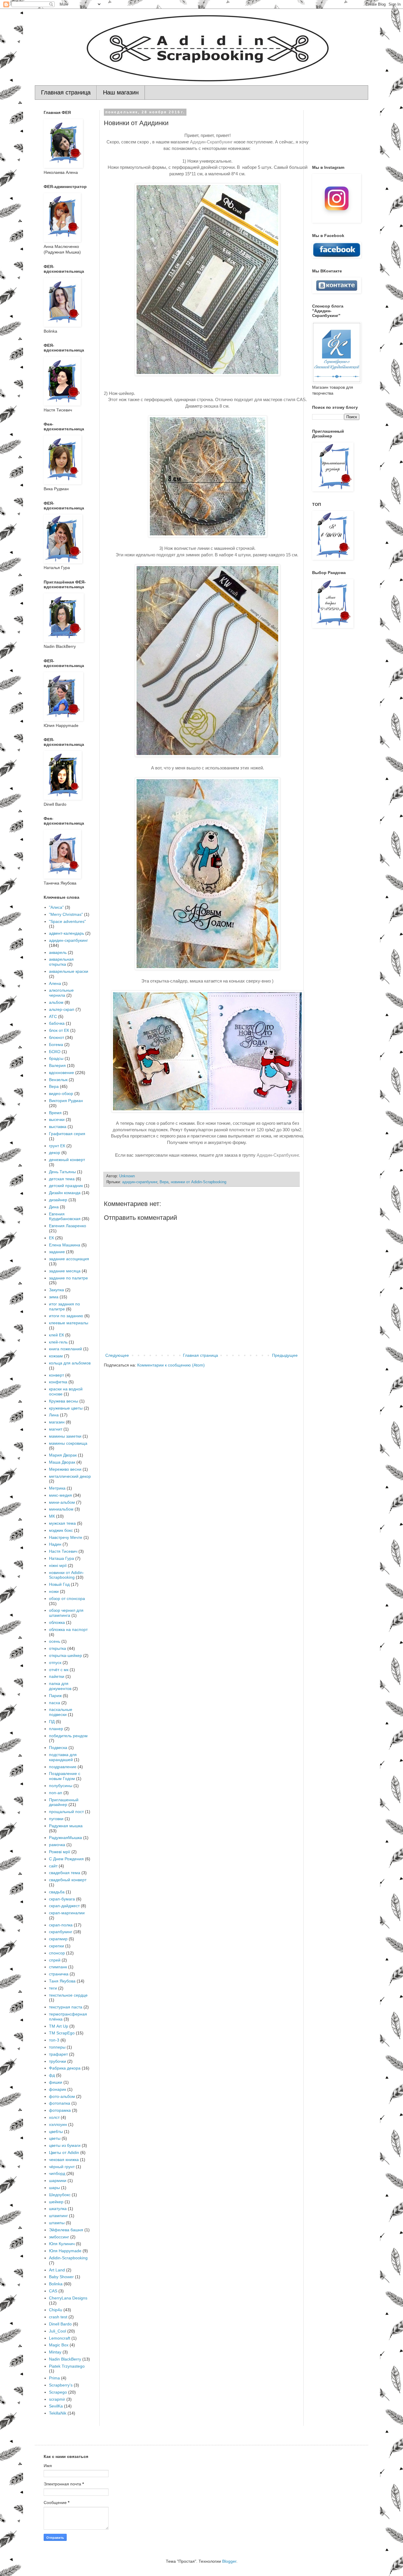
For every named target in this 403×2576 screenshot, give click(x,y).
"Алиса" (56, 907)
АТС (53, 1016)
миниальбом (61, 1509)
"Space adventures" (67, 921)
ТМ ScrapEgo (62, 2033)
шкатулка (58, 2209)
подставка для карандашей (63, 1757)
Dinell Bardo (60, 2324)
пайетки (57, 1676)
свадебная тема (65, 1873)
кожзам (56, 1356)
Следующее (117, 1355)
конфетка (58, 1382)
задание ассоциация (69, 1259)
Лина (54, 1415)
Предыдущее (285, 1355)
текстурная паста (66, 2007)
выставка (58, 1127)
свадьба (57, 1892)
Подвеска (58, 1748)
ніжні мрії (58, 1565)
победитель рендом (68, 1736)
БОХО (55, 1052)
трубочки (58, 2061)
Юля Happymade (65, 2251)
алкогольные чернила (61, 993)
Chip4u (56, 2310)
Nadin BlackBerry (65, 2359)
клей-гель (58, 1342)
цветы (55, 2138)
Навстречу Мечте (66, 1537)
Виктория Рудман (66, 1101)
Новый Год (59, 1584)
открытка (58, 1648)
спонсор (57, 1953)
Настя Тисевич (63, 1551)
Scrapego (58, 2392)
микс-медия (60, 1495)
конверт (56, 1375)
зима (54, 1297)
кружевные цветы (66, 1408)
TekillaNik (58, 2413)
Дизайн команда (65, 1193)
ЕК (51, 1238)
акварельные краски (69, 971)
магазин (57, 1422)
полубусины (61, 1786)
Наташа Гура (62, 1558)
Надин (55, 1544)
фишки (56, 2082)
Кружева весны (64, 1401)
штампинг (58, 2216)
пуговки (56, 1819)
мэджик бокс (61, 1530)
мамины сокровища (68, 1443)
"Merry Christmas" (66, 914)
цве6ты (56, 2132)
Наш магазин (121, 92)
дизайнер (58, 1200)
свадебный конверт (68, 1880)
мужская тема (62, 1523)
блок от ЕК (59, 1030)
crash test (58, 2317)
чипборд (57, 2173)
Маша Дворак (62, 1462)
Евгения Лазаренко (68, 1226)
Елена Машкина (65, 1245)
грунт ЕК (57, 1146)
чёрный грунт (62, 2167)
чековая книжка (64, 2160)
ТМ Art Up (59, 2026)
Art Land (57, 2270)
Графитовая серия (67, 1134)
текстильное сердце (68, 1995)
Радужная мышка (66, 1826)
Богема (56, 1045)
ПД (52, 1722)
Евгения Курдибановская (65, 1216)
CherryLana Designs (68, 2298)
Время (55, 1113)
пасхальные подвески (61, 1712)
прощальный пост (66, 1812)
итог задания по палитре (64, 1306)
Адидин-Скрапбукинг (211, 142)
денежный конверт (67, 1160)
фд (52, 2075)
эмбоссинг (59, 2237)
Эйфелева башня (66, 2230)
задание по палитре (68, 1278)
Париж (55, 1696)
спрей (55, 1960)
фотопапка (60, 2103)
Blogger (229, 2561)
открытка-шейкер (65, 1655)
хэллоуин (58, 2124)
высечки (57, 1119)
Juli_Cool (58, 2331)
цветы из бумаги (65, 2145)
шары (54, 2188)
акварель (58, 952)
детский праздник (66, 1186)
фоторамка (60, 2110)
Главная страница (66, 92)
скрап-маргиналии (67, 1913)
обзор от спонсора (67, 1598)
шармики (58, 2181)
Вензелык (58, 1080)
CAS (53, 2291)
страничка (59, 1974)
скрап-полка (61, 1925)
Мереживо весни (65, 1469)
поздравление (63, 1767)
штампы (57, 2223)
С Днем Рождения (66, 1859)
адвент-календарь (67, 933)
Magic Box (59, 2345)
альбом (56, 1002)
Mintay (55, 2352)
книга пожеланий (65, 1349)
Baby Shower (61, 2277)
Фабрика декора (65, 2068)
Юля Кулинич (62, 2244)
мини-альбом (62, 1502)
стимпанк (58, 1967)
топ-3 (54, 2040)
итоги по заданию (66, 1316)
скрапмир (58, 1939)
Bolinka (56, 2284)
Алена (55, 983)
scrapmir (57, 2399)
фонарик (58, 2089)
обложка (57, 1622)
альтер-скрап (62, 1009)
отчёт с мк (59, 1670)
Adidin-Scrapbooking (68, 2258)
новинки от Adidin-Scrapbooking (199, 1182)
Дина (54, 1207)
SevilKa (56, 2406)
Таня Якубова (62, 1981)
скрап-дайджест (64, 1906)
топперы (57, 2047)
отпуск (55, 1663)
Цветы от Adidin (64, 2152)
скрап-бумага (62, 1899)
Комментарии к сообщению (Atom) (171, 1365)
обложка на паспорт (68, 1629)
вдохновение (62, 1073)
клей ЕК (56, 1335)
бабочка (57, 1023)
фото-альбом (62, 2096)
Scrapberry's (61, 2385)
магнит (56, 1429)
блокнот (56, 1037)
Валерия (57, 1065)
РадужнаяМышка (65, 1838)
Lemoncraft (60, 2338)
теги (53, 1988)
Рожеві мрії (60, 1852)
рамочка (57, 1845)
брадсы (56, 1058)
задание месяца (65, 1271)
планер (56, 1729)
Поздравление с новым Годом (65, 1776)
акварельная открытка (61, 962)
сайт (53, 1866)
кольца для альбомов (70, 1363)
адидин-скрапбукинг (140, 1182)
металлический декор (70, 1476)
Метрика (57, 1488)
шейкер (56, 2202)
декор (55, 1153)
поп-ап (56, 1793)
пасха (55, 1703)
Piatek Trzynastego (67, 2366)
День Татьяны (62, 1172)
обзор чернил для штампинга (66, 1613)
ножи (54, 1591)
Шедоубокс (60, 2195)
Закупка (56, 1290)
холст (54, 2117)
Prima (54, 2378)
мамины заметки (65, 1436)
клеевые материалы (69, 1323)
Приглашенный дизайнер (64, 1802)
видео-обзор (61, 1094)
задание (57, 1252)
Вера (164, 1182)
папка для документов (60, 1686)
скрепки (56, 1946)
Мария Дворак (63, 1455)
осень (55, 1641)
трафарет (58, 2054)
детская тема (62, 1179)
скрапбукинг (61, 1932)
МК (52, 1516)
